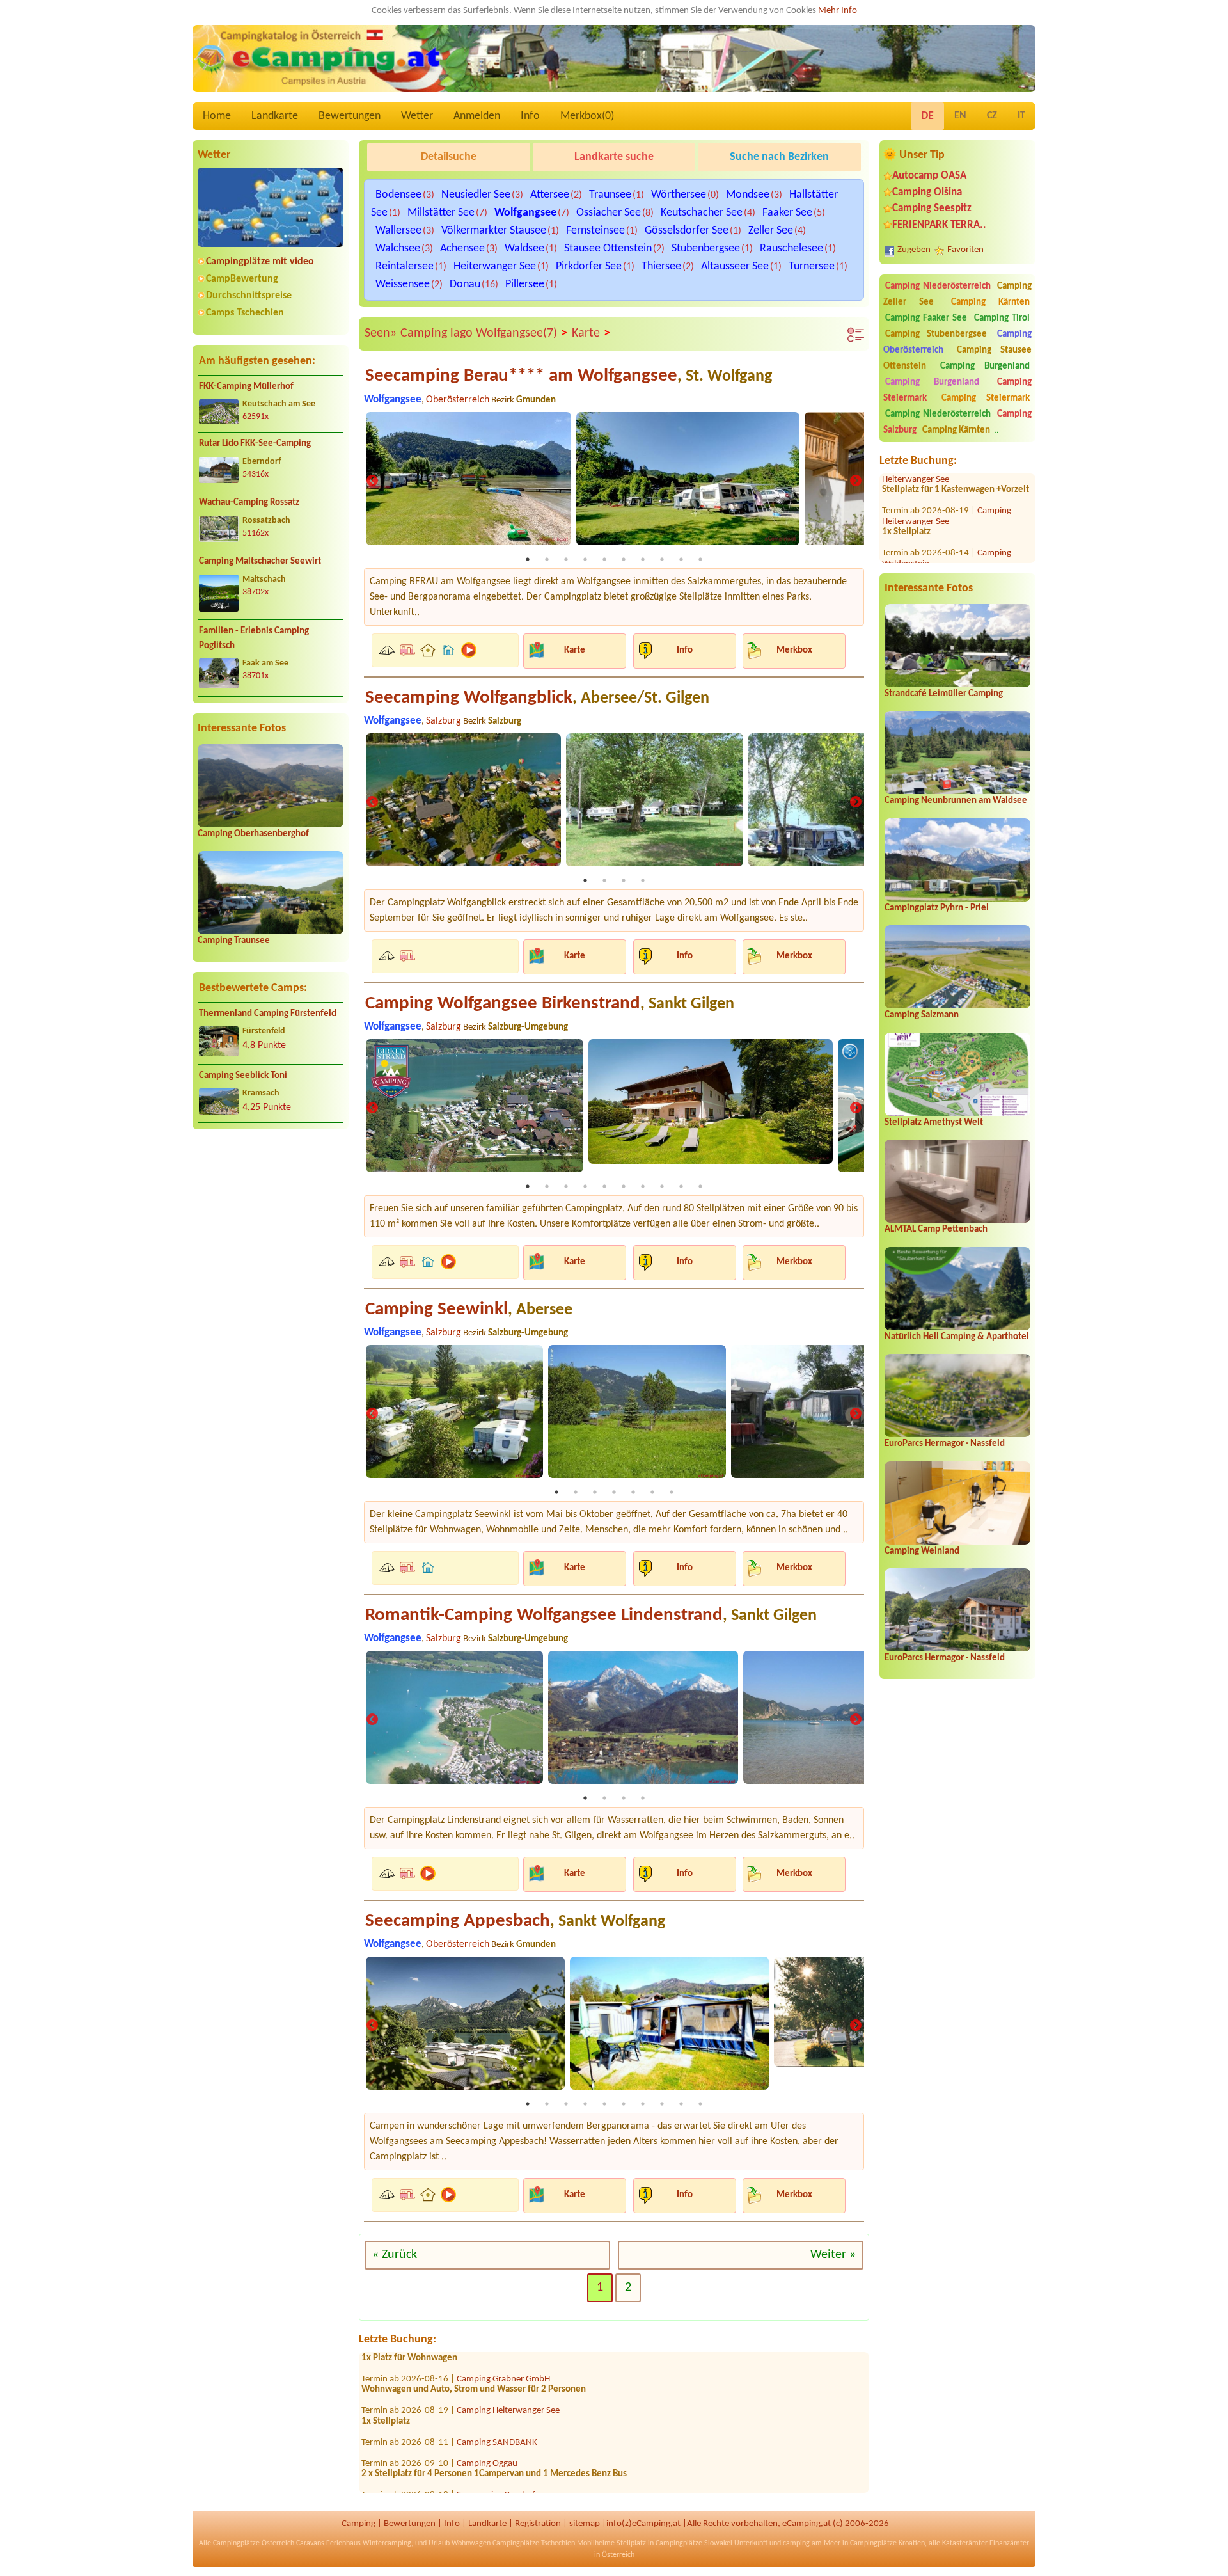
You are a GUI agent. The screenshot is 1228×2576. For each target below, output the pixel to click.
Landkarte (275, 116)
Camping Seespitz (932, 208)
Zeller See (771, 231)
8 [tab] (662, 559)
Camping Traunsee (234, 941)
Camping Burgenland (985, 366)
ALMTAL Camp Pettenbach (936, 1229)
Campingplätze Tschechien (534, 2543)
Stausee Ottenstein (608, 249)
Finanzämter (1009, 2543)
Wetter (417, 116)
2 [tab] (547, 559)
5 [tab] (604, 559)
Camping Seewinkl (469, 1309)
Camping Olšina (927, 192)
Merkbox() (587, 116)
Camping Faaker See (926, 318)
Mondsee (748, 195)
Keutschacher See (702, 213)
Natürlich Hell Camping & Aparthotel (957, 1337)
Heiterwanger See (495, 266)
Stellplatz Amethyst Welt (934, 1123)
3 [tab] (566, 559)
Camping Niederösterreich (938, 286)
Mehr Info (838, 11)
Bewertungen (350, 116)
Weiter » (833, 2255)
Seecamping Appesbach (515, 1921)
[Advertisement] (271, 1239)
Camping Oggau (487, 2422)
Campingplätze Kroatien (887, 2543)
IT (1021, 116)
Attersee (550, 195)
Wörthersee (679, 195)
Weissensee (403, 284)
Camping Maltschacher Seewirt (260, 561)
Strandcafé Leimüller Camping (944, 694)
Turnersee (812, 266)
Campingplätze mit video (260, 262)
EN (960, 116)
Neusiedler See (476, 195)
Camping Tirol (1002, 318)
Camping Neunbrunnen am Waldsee (956, 801)
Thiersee (661, 266)
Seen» (381, 333)
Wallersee (398, 231)
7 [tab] (643, 559)
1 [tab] (528, 559)
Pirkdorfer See (589, 266)
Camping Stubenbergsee (936, 334)
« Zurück (395, 2255)
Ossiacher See (609, 213)
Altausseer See (735, 266)
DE (927, 116)
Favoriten (965, 250)
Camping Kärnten (990, 302)
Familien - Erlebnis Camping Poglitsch (254, 639)
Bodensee (398, 195)
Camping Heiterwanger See (947, 475)
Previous (372, 482)
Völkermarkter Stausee (494, 231)
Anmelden (477, 116)
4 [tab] (585, 559)
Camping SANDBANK (497, 2401)
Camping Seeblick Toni (243, 1076)
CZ (992, 116)
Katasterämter (965, 2543)
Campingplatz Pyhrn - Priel (937, 908)
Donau (465, 284)
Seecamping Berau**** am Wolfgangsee (569, 376)
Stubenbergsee (706, 249)
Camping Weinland (922, 1551)
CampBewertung (242, 279)
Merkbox (794, 650)
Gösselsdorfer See (687, 231)
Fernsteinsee (595, 231)
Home (217, 116)
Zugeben (914, 250)
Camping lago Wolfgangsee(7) (484, 334)
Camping (358, 2524)
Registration (538, 2524)
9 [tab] (681, 559)
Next (856, 482)
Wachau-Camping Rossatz (249, 503)
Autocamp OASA (929, 176)
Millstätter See (441, 213)
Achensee (462, 249)
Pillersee (525, 284)
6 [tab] (624, 559)
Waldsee (524, 249)
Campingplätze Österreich (254, 2543)
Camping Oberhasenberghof (253, 834)
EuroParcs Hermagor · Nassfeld (945, 1444)
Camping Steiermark (986, 398)
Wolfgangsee (525, 213)
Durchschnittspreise (249, 296)
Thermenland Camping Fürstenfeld (268, 1014)
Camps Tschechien (245, 313)
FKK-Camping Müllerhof (246, 387)
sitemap (585, 2524)
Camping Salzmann (922, 1015)
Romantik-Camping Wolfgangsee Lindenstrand (591, 1615)
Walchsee (398, 249)
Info (530, 116)
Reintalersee (405, 266)
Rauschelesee (791, 249)
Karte (591, 334)
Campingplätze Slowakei (694, 2543)
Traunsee (610, 195)
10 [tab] (700, 559)
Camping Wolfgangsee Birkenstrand (550, 1004)
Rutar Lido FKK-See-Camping (255, 444)
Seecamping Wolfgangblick (537, 698)
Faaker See (787, 213)
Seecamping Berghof (496, 2453)
